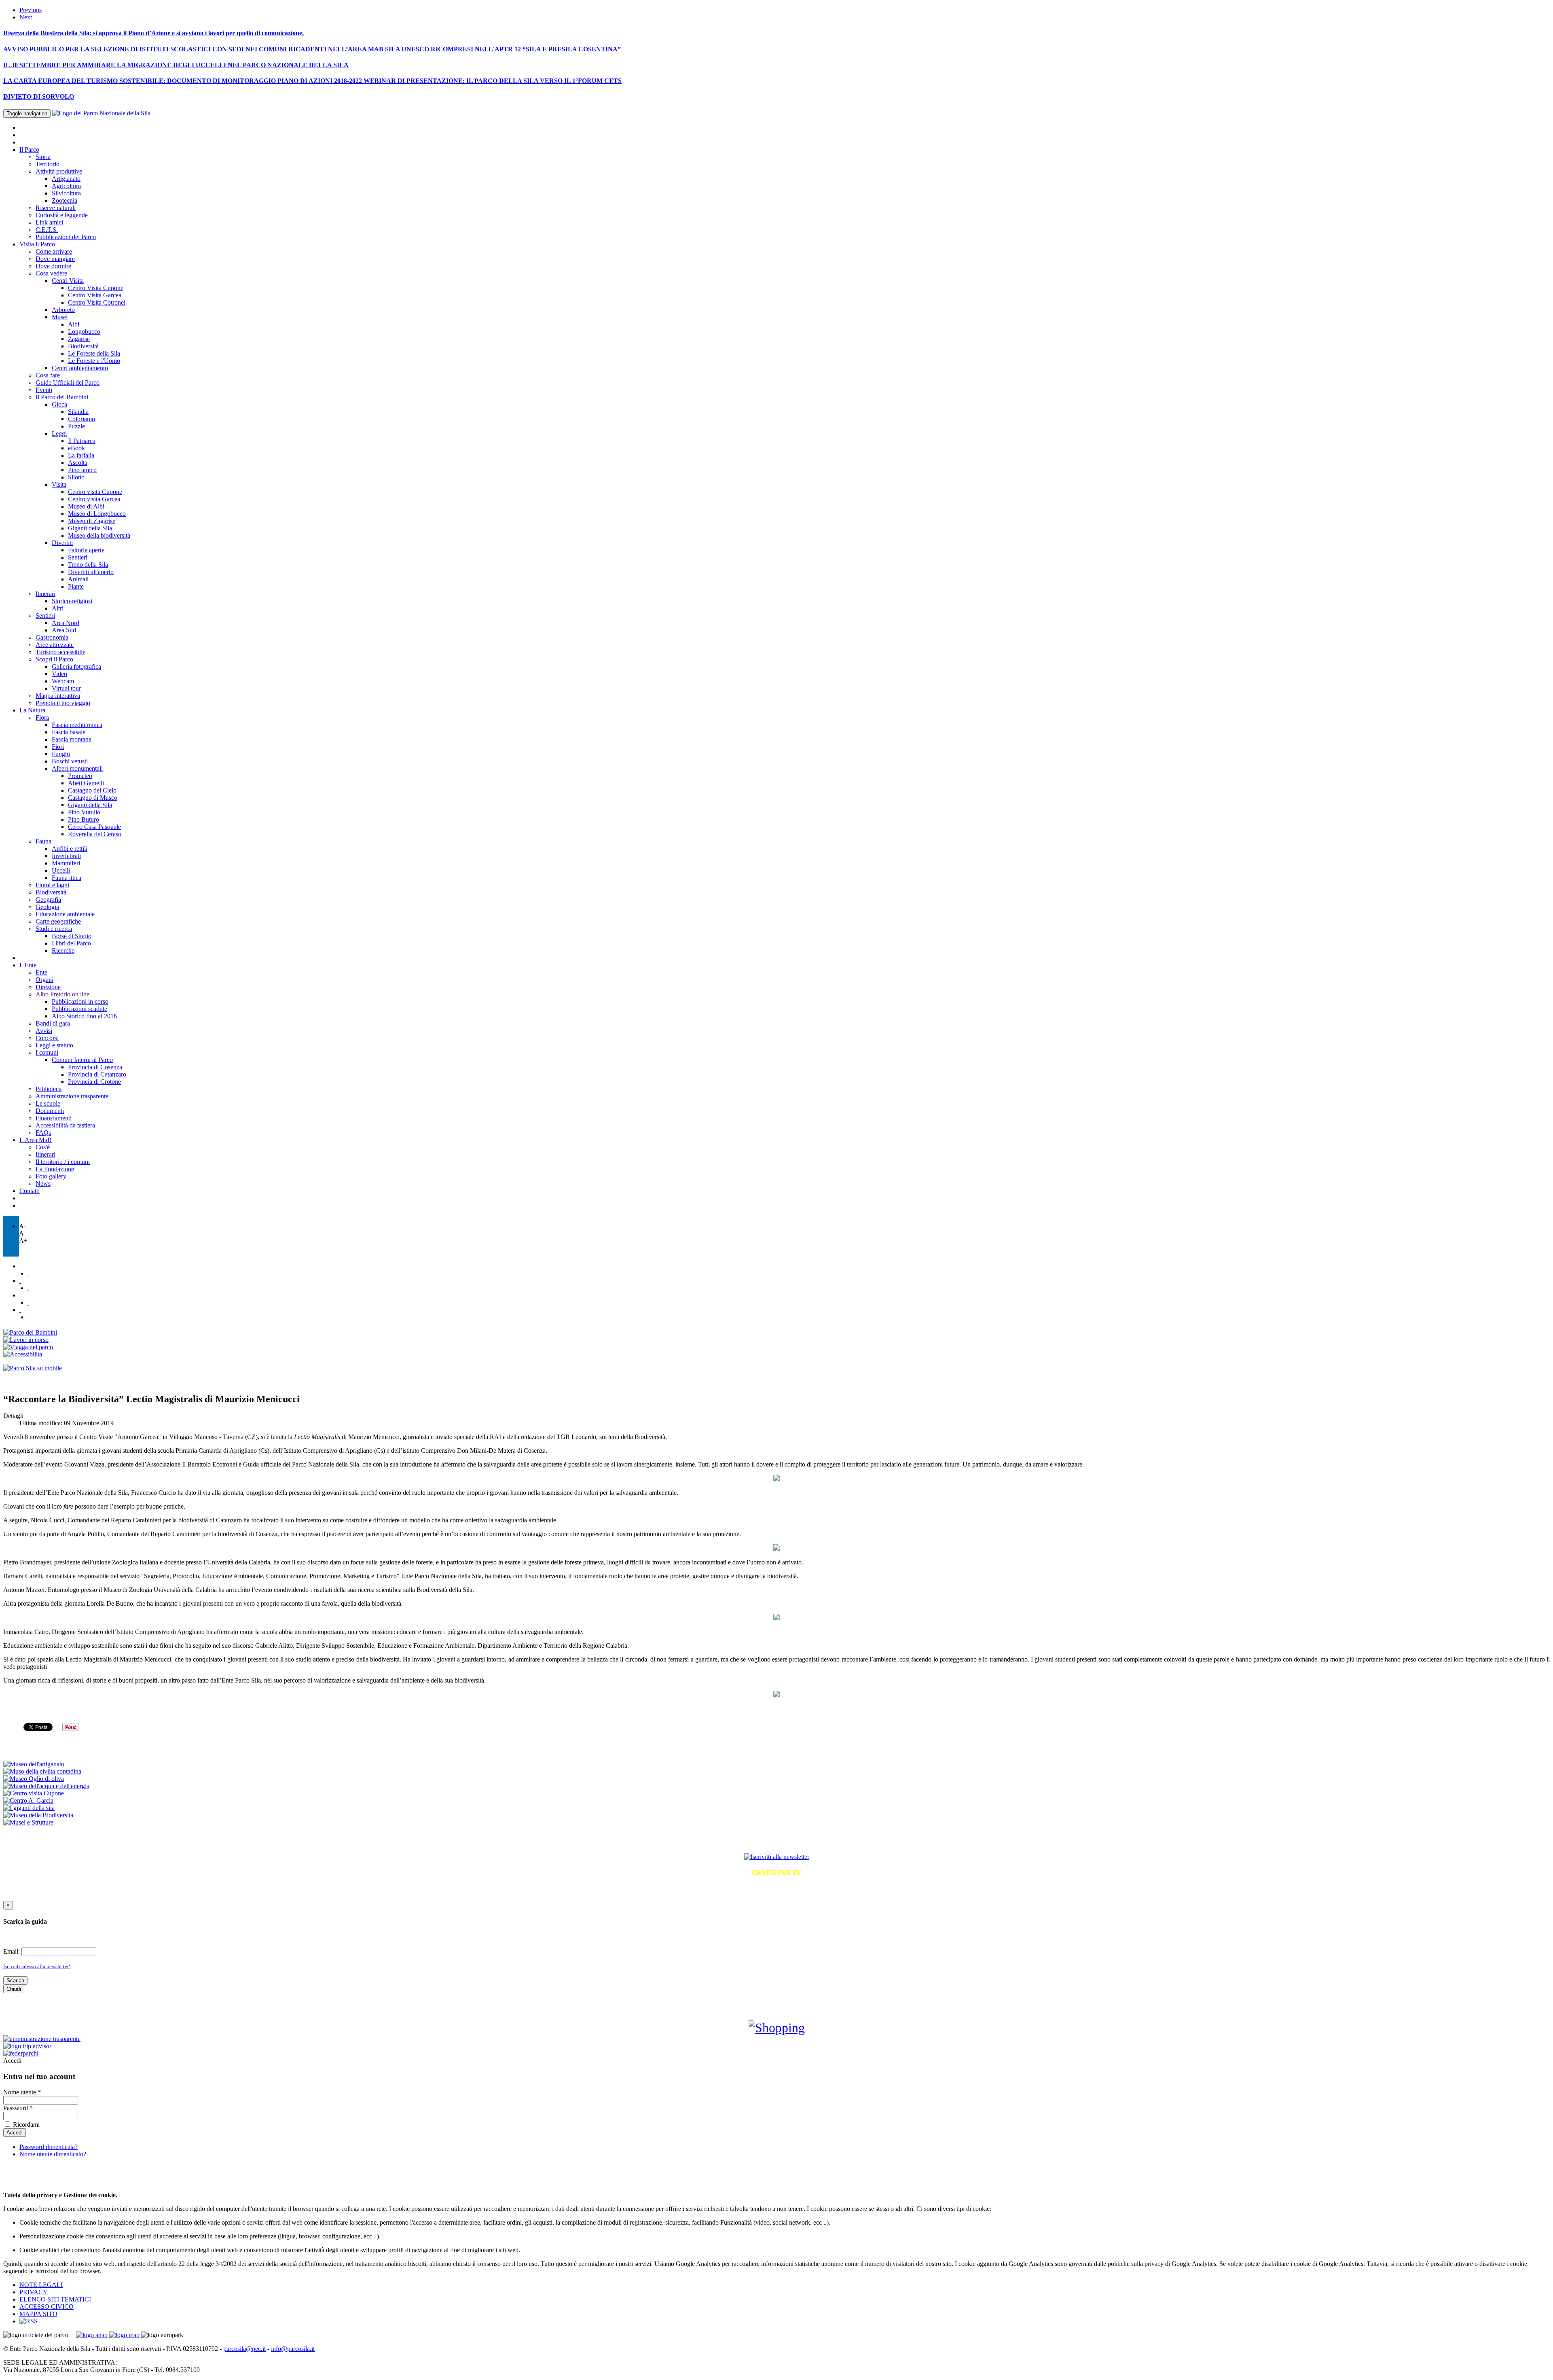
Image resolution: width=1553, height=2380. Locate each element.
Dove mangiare (55, 259)
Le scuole (48, 1103)
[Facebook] (28, 1273)
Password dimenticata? (49, 2147)
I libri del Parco (71, 943)
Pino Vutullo (84, 812)
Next (26, 17)
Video (59, 674)
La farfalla (81, 455)
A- (22, 1226)
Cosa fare (48, 375)
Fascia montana (72, 739)
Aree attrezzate (55, 645)
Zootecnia (65, 200)
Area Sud (64, 630)
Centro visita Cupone (95, 492)
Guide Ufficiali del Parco (68, 383)
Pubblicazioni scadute (79, 1009)
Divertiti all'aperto (91, 572)
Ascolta (78, 463)
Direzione (48, 987)
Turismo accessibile (60, 652)
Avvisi (44, 1031)
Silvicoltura (66, 193)
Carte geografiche (58, 921)
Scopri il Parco (54, 659)
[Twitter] (20, 1266)
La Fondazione (55, 1169)
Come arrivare (54, 251)
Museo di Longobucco (97, 514)
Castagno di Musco (93, 798)
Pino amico (82, 470)
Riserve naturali (56, 208)
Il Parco (29, 149)
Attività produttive (59, 171)
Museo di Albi (86, 506)
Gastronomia (52, 637)
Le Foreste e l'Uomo (94, 361)
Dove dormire (53, 266)
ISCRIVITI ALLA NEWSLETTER (777, 1840)
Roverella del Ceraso (95, 834)
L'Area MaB (36, 1140)
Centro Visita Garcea (95, 295)
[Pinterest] (28, 1302)
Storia (43, 157)
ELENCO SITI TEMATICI (55, 2299)
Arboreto (63, 310)
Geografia (48, 900)
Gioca (59, 404)
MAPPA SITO (38, 2314)
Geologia (47, 907)
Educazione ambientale (65, 914)
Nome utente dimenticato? (53, 2154)
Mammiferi (66, 863)
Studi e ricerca (54, 929)
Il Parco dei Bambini (62, 397)
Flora (42, 717)
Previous (31, 10)
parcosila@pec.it (244, 2349)
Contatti (30, 1191)
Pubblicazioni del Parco (66, 237)
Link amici (49, 222)
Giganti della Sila (90, 528)
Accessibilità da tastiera (65, 1125)
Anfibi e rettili (70, 849)
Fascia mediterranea (77, 725)
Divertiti (62, 543)
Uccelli (61, 870)
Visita (59, 484)
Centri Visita (68, 281)
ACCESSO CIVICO (47, 2307)
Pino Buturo (84, 819)
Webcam (63, 681)
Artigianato (66, 179)
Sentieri (78, 557)
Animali (78, 579)
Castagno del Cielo (92, 790)
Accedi (12, 2061)
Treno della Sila (88, 565)
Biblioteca (49, 1089)
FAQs (43, 1133)
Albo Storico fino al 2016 (84, 1016)
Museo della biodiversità (99, 535)
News (43, 1184)
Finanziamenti (54, 1118)
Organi (44, 980)
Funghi (61, 754)
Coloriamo (81, 419)
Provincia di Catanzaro (97, 1074)
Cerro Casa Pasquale (94, 827)
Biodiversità (83, 346)
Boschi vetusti (70, 761)
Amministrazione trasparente (72, 1096)
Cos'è (43, 1147)
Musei (60, 317)
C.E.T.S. (47, 230)
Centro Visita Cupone (96, 288)
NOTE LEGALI (41, 2285)
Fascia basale (69, 732)
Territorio (48, 164)
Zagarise (79, 339)
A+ (23, 1241)
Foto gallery (51, 1176)
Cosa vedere (51, 273)
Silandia (78, 412)
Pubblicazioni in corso (80, 1001)
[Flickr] (20, 1281)
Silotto (76, 477)
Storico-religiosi (72, 601)
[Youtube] (28, 1288)
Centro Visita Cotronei (97, 302)
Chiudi (14, 1989)
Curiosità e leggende (62, 215)
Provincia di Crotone (94, 1082)
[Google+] (28, 1317)
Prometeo (80, 776)
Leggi (59, 433)
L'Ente (28, 965)
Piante (76, 586)
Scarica (15, 1981)
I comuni (47, 1052)
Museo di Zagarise (92, 521)
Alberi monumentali (77, 768)
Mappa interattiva (58, 696)
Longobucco (84, 332)
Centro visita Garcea (94, 499)
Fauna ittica (67, 878)
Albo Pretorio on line (62, 994)
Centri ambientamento (80, 368)
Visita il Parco (37, 244)
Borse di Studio (72, 936)
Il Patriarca (82, 441)
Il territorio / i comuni (63, 1162)
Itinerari (45, 594)
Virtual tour (66, 688)
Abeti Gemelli (86, 783)
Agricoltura (66, 186)
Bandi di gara (53, 1023)
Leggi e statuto (54, 1045)
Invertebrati (66, 856)
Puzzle (76, 426)
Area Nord (66, 623)
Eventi (44, 390)
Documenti (50, 1111)
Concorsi (47, 1038)
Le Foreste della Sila (94, 353)
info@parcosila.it (293, 2349)
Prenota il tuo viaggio (63, 703)
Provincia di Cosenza (95, 1067)
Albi (74, 324)
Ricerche (63, 951)
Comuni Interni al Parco (82, 1060)
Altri (58, 608)
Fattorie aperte (86, 550)
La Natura (32, 710)
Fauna (43, 841)
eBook (76, 448)
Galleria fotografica (76, 667)
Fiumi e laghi (52, 885)
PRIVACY (34, 2292)
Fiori (58, 747)
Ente (41, 972)
